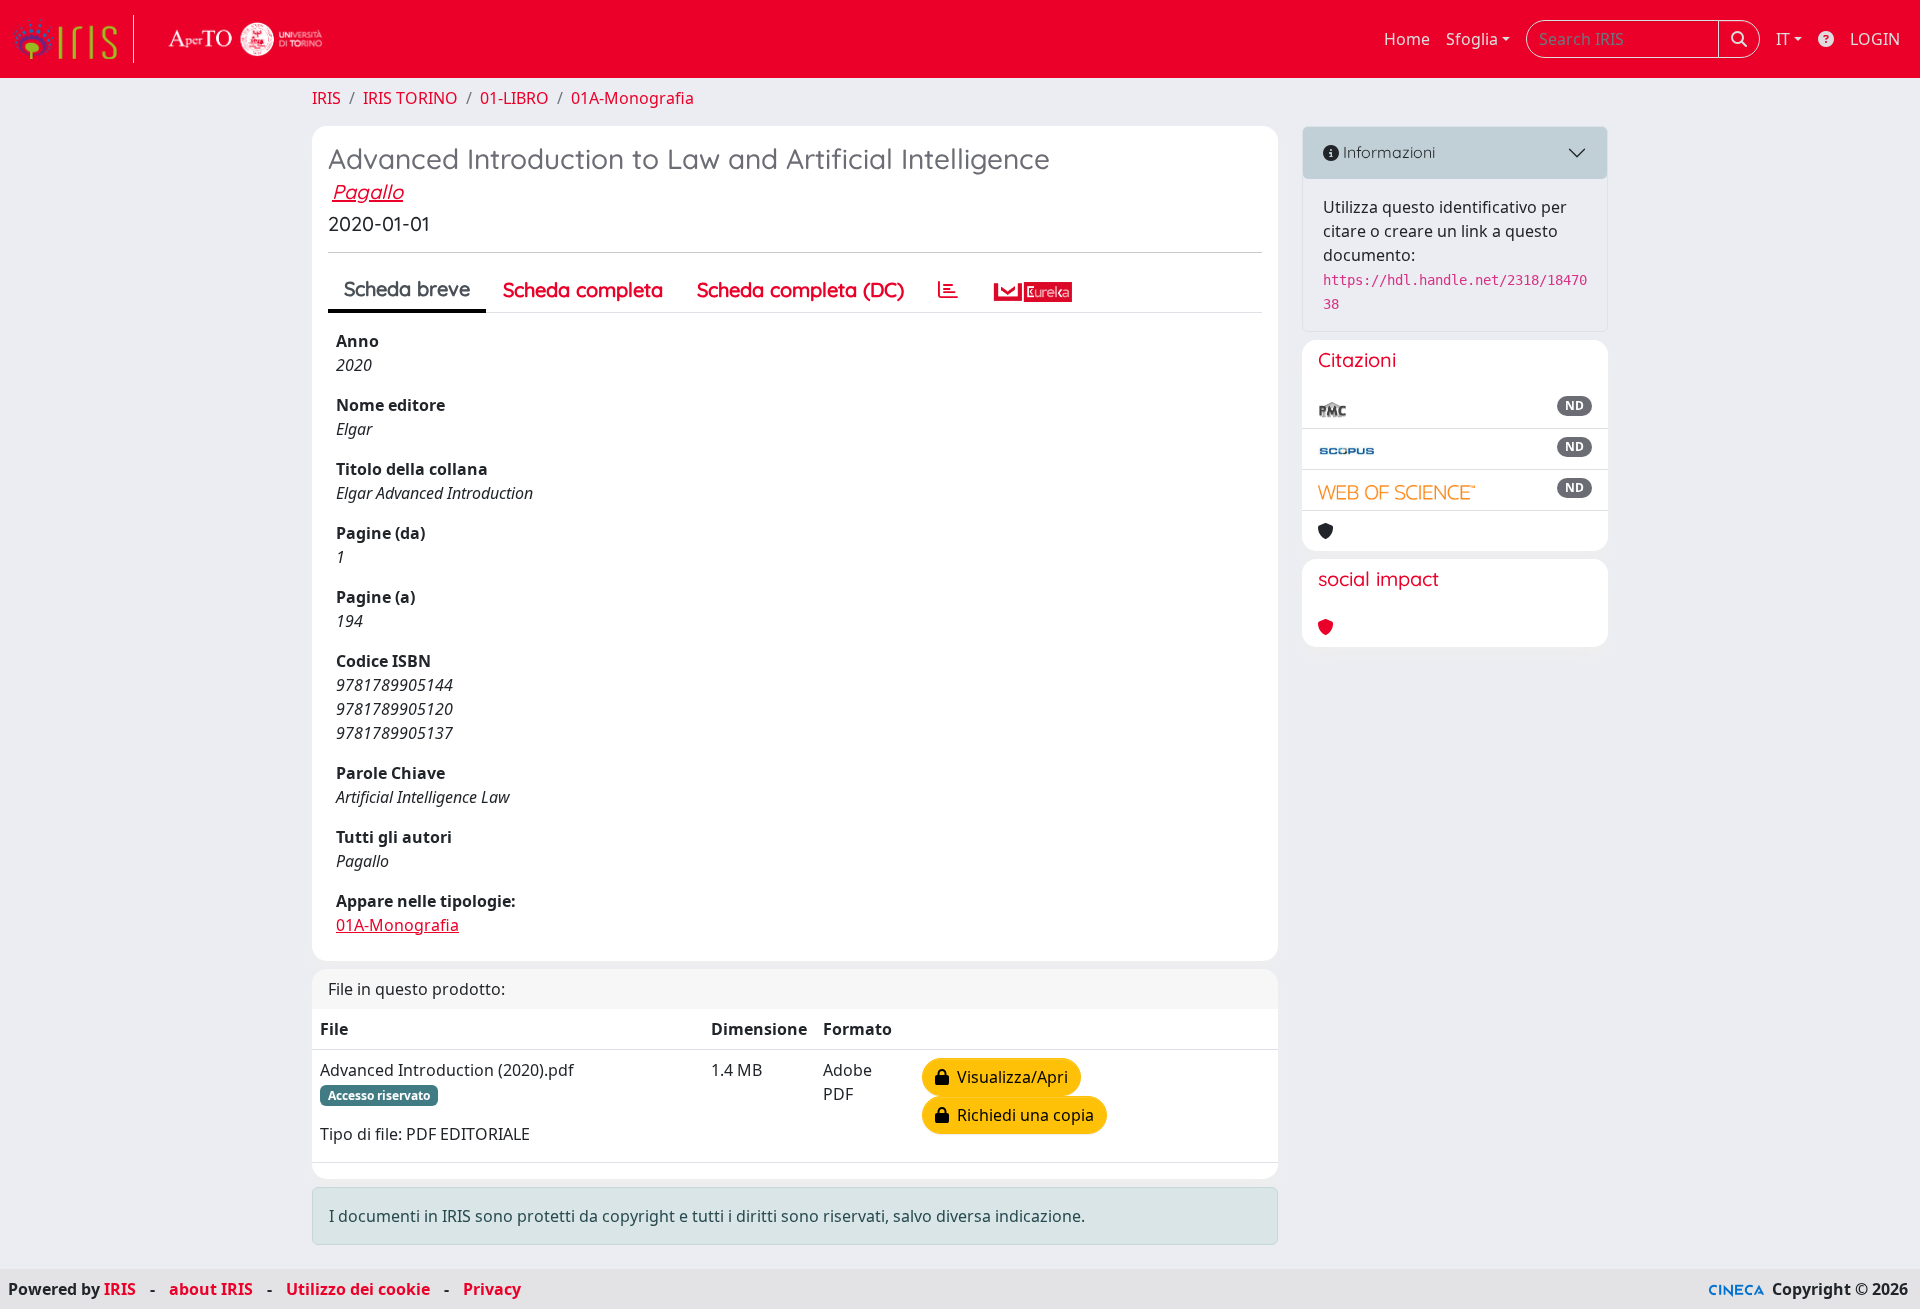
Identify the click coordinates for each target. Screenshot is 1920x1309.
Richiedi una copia (1021, 1115)
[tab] (948, 290)
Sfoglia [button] (1472, 39)
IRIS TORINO (410, 98)
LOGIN (1875, 39)
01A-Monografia (632, 98)
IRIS (326, 98)
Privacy (492, 1289)
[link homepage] (73, 39)
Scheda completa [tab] (583, 289)
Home (1407, 39)
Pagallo (367, 191)
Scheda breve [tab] (407, 288)
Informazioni (1387, 152)
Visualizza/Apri (1008, 1077)
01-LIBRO (514, 98)
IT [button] (1783, 39)
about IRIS (211, 1289)
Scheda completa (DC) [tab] (800, 289)
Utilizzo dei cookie (358, 1289)
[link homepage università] (246, 39)
